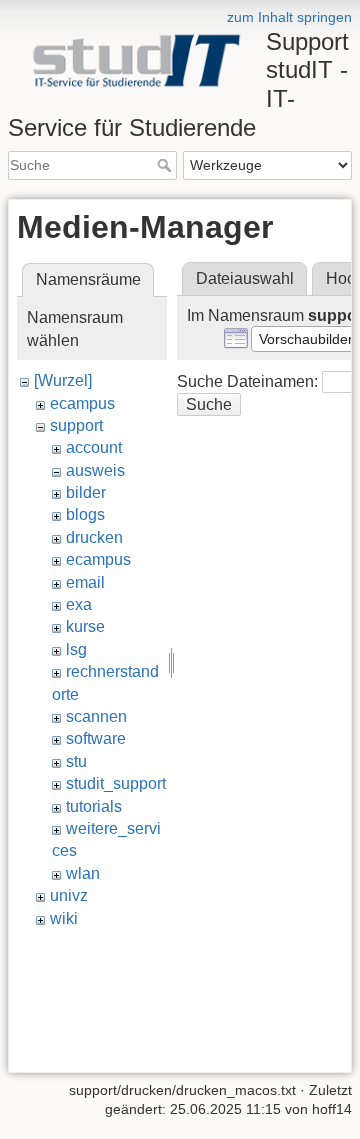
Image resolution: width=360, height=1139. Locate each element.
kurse (85, 626)
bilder (86, 492)
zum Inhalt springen (289, 17)
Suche (166, 165)
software (96, 738)
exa (79, 604)
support (76, 425)
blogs (85, 514)
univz (69, 895)
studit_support (116, 783)
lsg (76, 649)
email (85, 582)
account (94, 447)
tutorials (94, 806)
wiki (64, 918)
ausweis (95, 470)
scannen (96, 716)
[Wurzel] (63, 380)
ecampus (82, 403)
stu (76, 761)
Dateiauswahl (245, 278)
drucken (94, 537)
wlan (83, 873)
